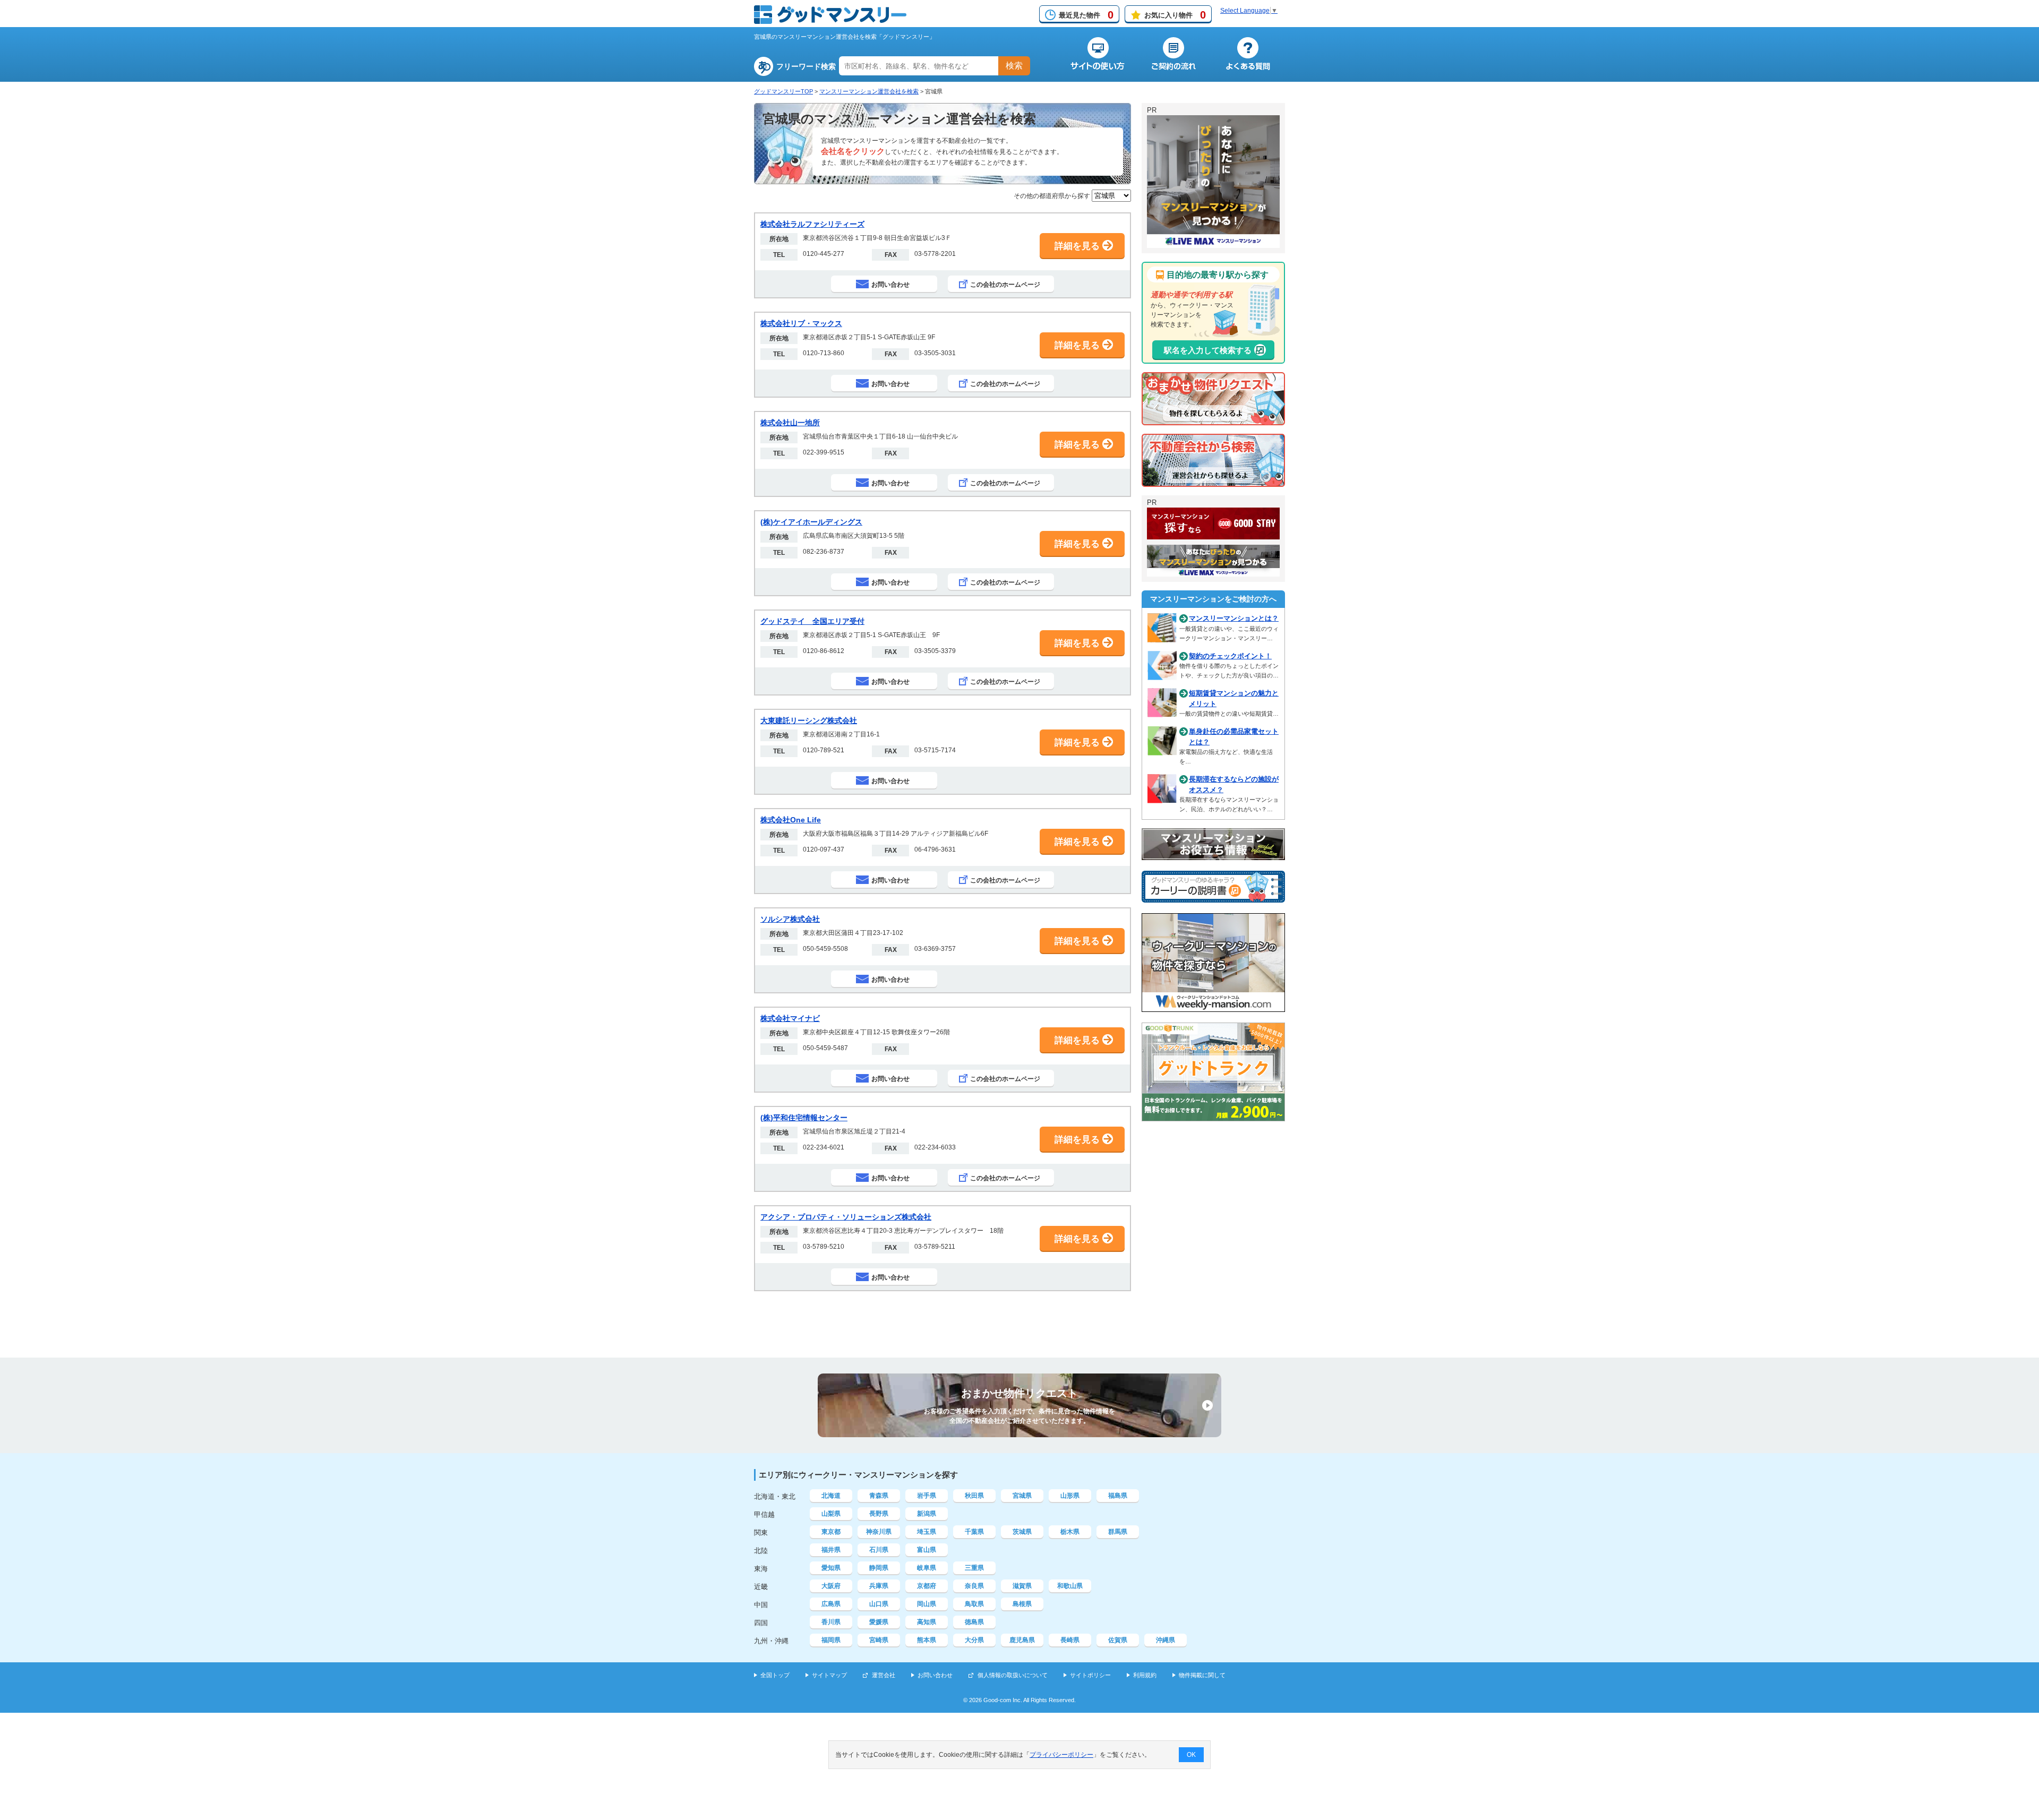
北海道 (831, 1496)
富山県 (927, 1550)
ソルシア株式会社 (790, 919)
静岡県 (879, 1568)
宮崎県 (879, 1640)
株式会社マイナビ (790, 1018)
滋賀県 (1022, 1586)
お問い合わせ (935, 1675)
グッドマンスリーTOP (783, 91)
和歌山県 (1070, 1586)
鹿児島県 (1022, 1640)
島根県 (1022, 1604)
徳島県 (974, 1622)
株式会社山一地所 (790, 423)
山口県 (879, 1604)
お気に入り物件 (1175, 15)
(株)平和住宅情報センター (804, 1118)
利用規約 (1145, 1675)
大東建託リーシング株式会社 (809, 720)
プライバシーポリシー (1061, 1755)
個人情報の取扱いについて (1013, 1675)
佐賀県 (1118, 1640)
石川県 (879, 1550)
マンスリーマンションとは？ (1234, 618)
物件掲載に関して (1202, 1675)
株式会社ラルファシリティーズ (812, 224)
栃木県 (1070, 1532)
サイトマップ (829, 1675)
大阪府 (831, 1586)
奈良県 (974, 1586)
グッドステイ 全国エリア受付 (812, 621)
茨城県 (1022, 1532)
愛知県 (831, 1568)
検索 (1014, 66)
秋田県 (974, 1496)
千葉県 (974, 1532)
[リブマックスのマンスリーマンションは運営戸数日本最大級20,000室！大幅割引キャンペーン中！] (1213, 572)
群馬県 (1118, 1532)
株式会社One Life (791, 820)
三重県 (974, 1568)
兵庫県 (879, 1586)
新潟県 (927, 1514)
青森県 (879, 1496)
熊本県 (927, 1640)
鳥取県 (974, 1604)
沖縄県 (1166, 1640)
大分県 (974, 1640)
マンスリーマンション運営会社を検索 (869, 91)
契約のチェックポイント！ (1230, 656)
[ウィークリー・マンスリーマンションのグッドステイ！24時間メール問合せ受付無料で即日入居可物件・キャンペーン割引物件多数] (1213, 535)
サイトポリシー (1090, 1675)
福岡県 (831, 1640)
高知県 (927, 1622)
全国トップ (775, 1675)
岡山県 (927, 1604)
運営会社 (884, 1675)
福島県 (1118, 1496)
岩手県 (927, 1496)
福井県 (831, 1550)
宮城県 (1022, 1496)
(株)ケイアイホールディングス (811, 522)
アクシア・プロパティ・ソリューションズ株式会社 (846, 1217)
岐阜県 (927, 1568)
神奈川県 (879, 1532)
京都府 (927, 1586)
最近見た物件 (1086, 15)
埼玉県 (927, 1532)
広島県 (831, 1604)
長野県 (879, 1514)
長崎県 (1070, 1640)
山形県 (1070, 1496)
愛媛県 (879, 1622)
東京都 (831, 1532)
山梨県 (831, 1514)
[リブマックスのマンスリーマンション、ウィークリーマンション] (1213, 243)
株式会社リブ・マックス (801, 323)
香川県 (831, 1622)
